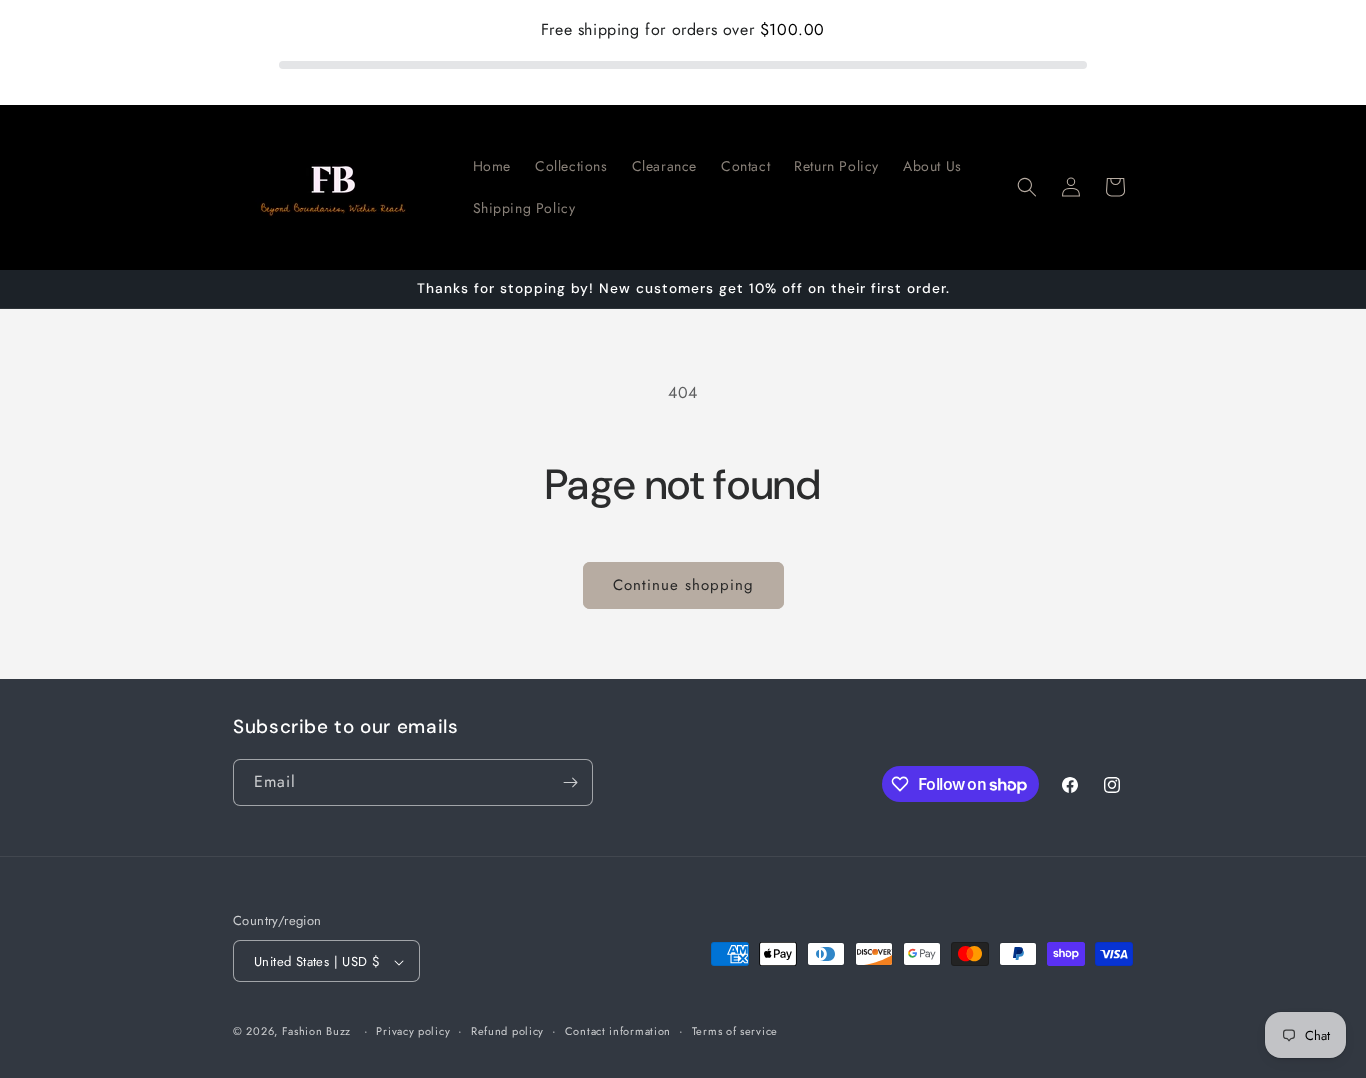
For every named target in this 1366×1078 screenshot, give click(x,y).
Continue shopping (683, 585)
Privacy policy (413, 1031)
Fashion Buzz (316, 1032)
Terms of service (735, 1031)
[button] (1027, 187)
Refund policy (507, 1031)
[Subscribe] (570, 782)
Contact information (618, 1031)
